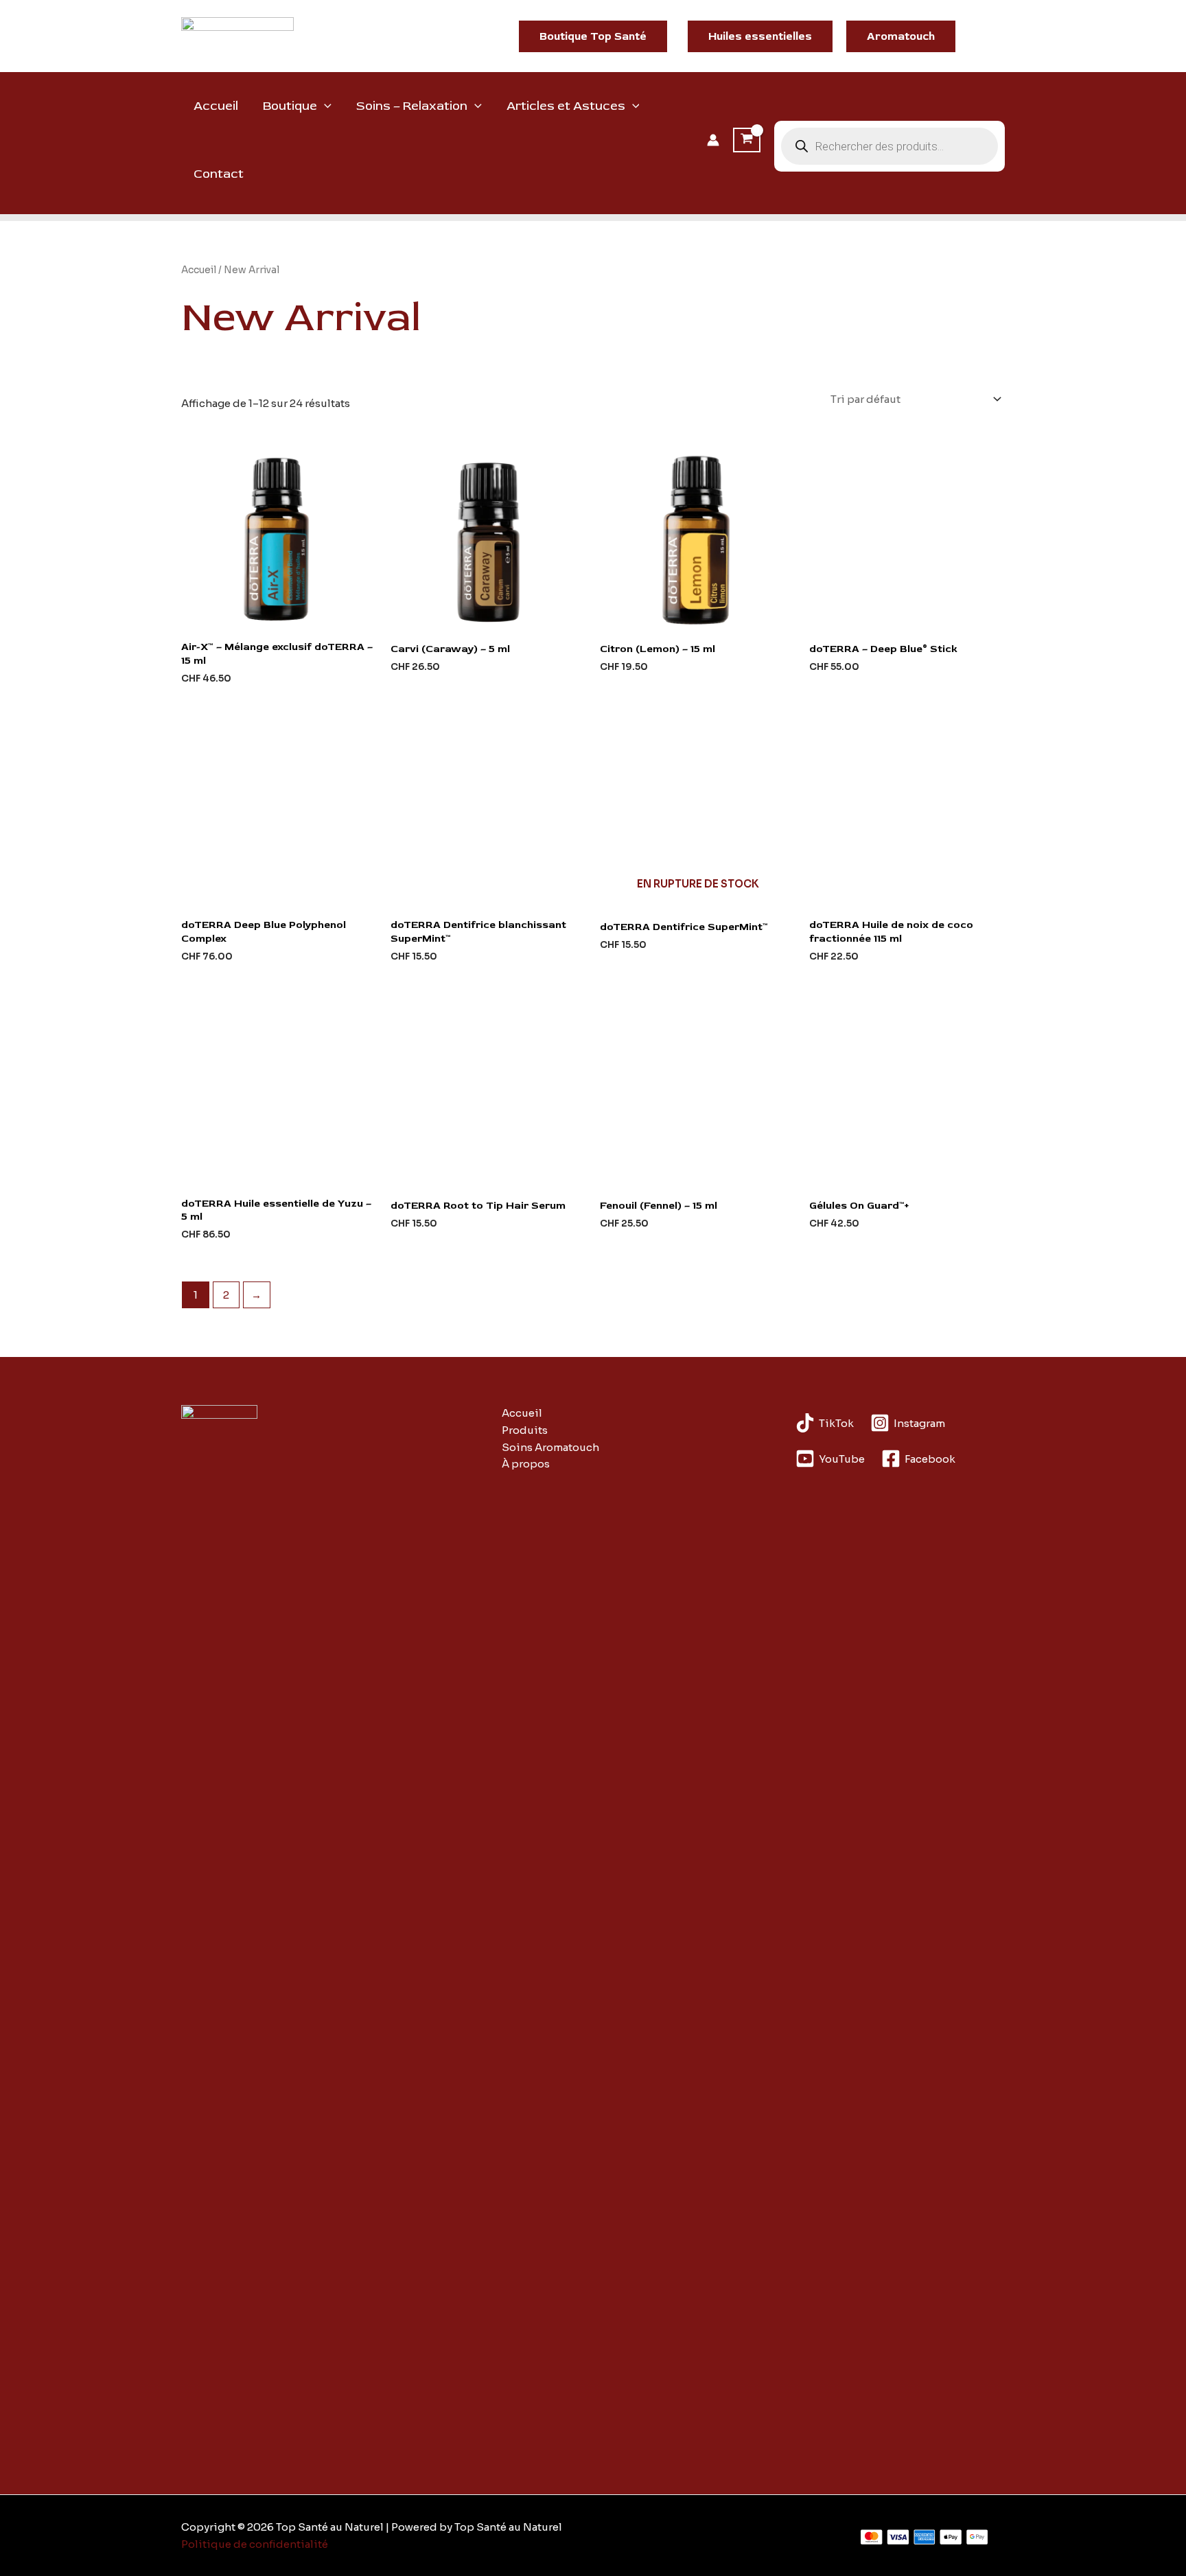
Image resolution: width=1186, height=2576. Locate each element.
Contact (219, 174)
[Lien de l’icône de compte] (713, 140)
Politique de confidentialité (255, 2544)
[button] (593, 36)
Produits (525, 1430)
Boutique (290, 106)
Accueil (216, 106)
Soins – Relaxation (412, 106)
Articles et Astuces (566, 106)
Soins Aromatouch (550, 1447)
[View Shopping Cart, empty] (747, 140)
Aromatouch (901, 36)
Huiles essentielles (760, 36)
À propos (526, 1464)
